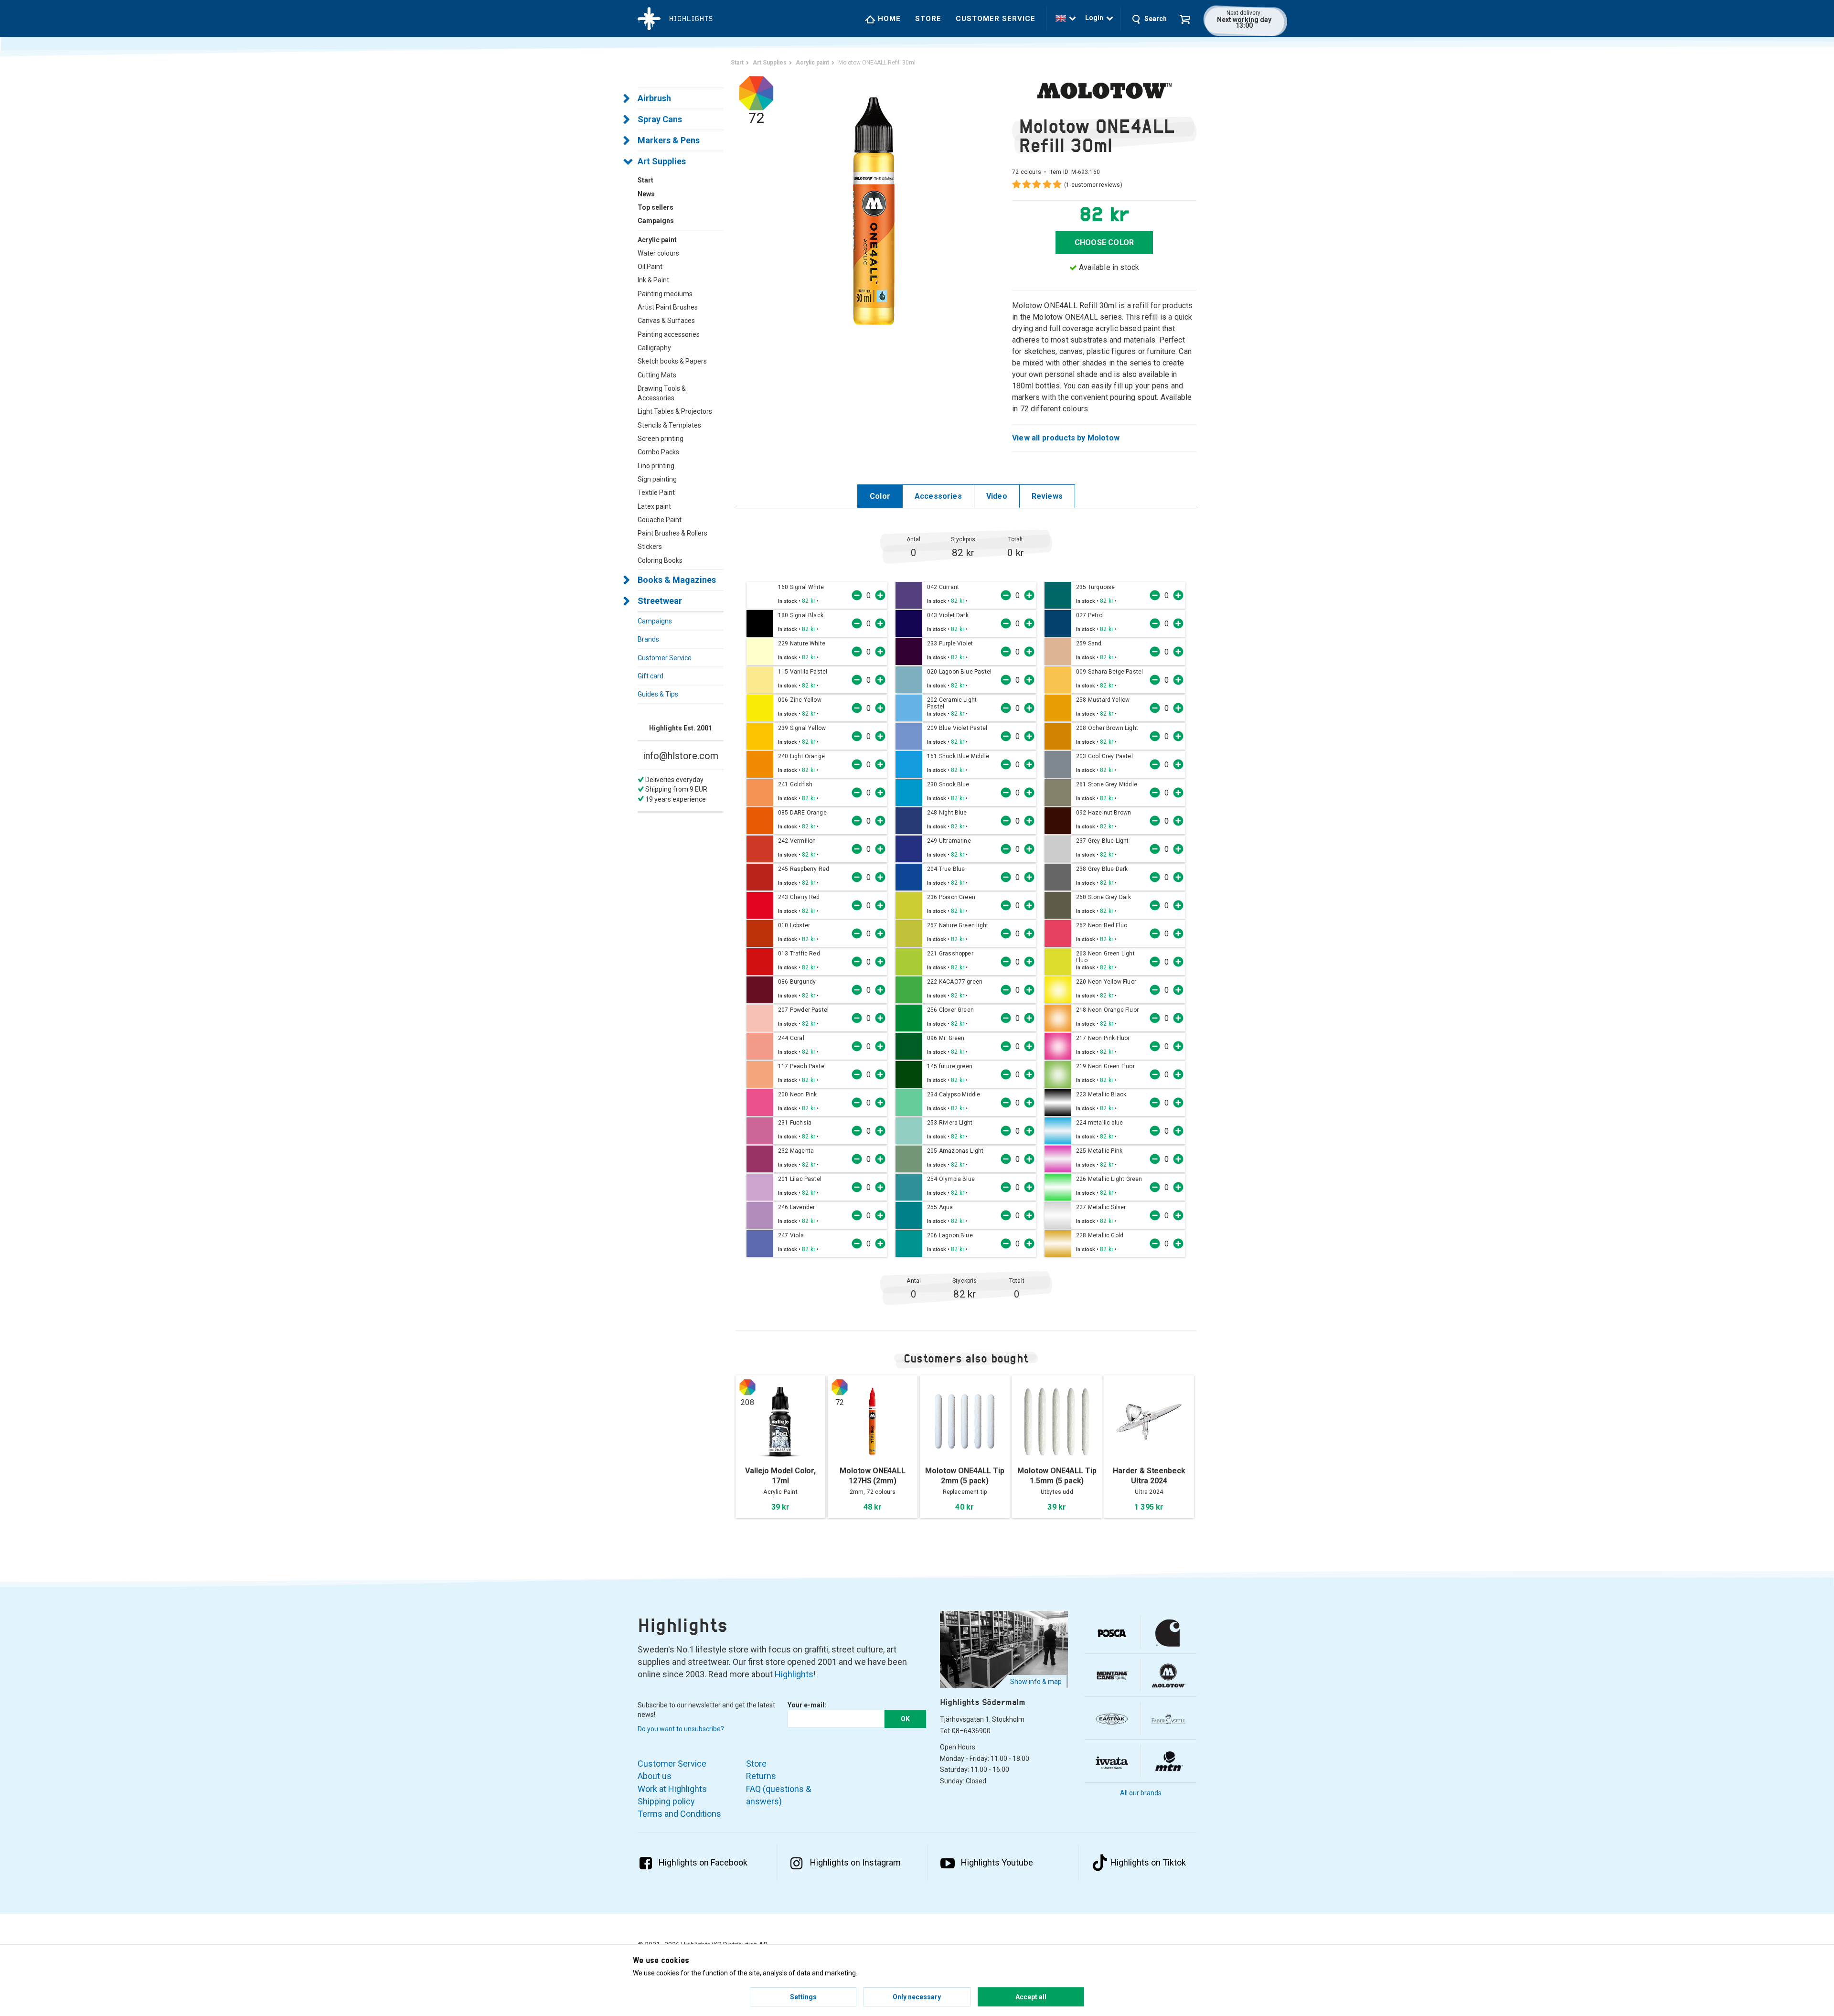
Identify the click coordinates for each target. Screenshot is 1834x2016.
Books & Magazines (677, 580)
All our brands (1141, 1793)
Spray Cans (660, 119)
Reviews (1047, 496)
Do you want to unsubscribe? (681, 1729)
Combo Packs (658, 452)
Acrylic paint (657, 240)
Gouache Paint (660, 520)
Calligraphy (654, 348)
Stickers (650, 547)
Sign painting (657, 479)
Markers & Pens (669, 140)
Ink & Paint (653, 280)
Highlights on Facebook (703, 1862)
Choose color (1104, 242)
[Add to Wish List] (825, 601)
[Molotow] (1104, 90)
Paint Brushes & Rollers (672, 533)
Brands (648, 639)
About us (655, 1776)
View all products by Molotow (1066, 438)
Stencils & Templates (669, 425)
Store (928, 19)
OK (905, 1719)
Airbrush (654, 98)
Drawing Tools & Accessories (662, 393)
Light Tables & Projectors (675, 411)
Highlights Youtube (997, 1862)
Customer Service (996, 19)
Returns (761, 1776)
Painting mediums (665, 294)
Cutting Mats (657, 375)
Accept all (1031, 1997)
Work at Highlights (672, 1789)
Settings (803, 1997)
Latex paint (654, 506)
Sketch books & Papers (672, 361)
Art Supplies (662, 161)
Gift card (650, 676)
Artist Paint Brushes (668, 307)
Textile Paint (656, 493)
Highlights (794, 1674)
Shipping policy (666, 1801)
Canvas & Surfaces (666, 321)
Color (880, 496)
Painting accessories (669, 334)
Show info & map (1036, 1682)
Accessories (938, 496)
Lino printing (656, 466)
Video (997, 496)
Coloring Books (660, 560)
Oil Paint (650, 267)
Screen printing (661, 439)
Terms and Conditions (679, 1814)
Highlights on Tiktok (1148, 1862)
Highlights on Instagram (855, 1862)
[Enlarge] (874, 210)
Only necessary (917, 1997)
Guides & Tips (658, 694)
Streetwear (660, 601)
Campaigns (655, 621)
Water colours (658, 253)
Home (888, 19)
